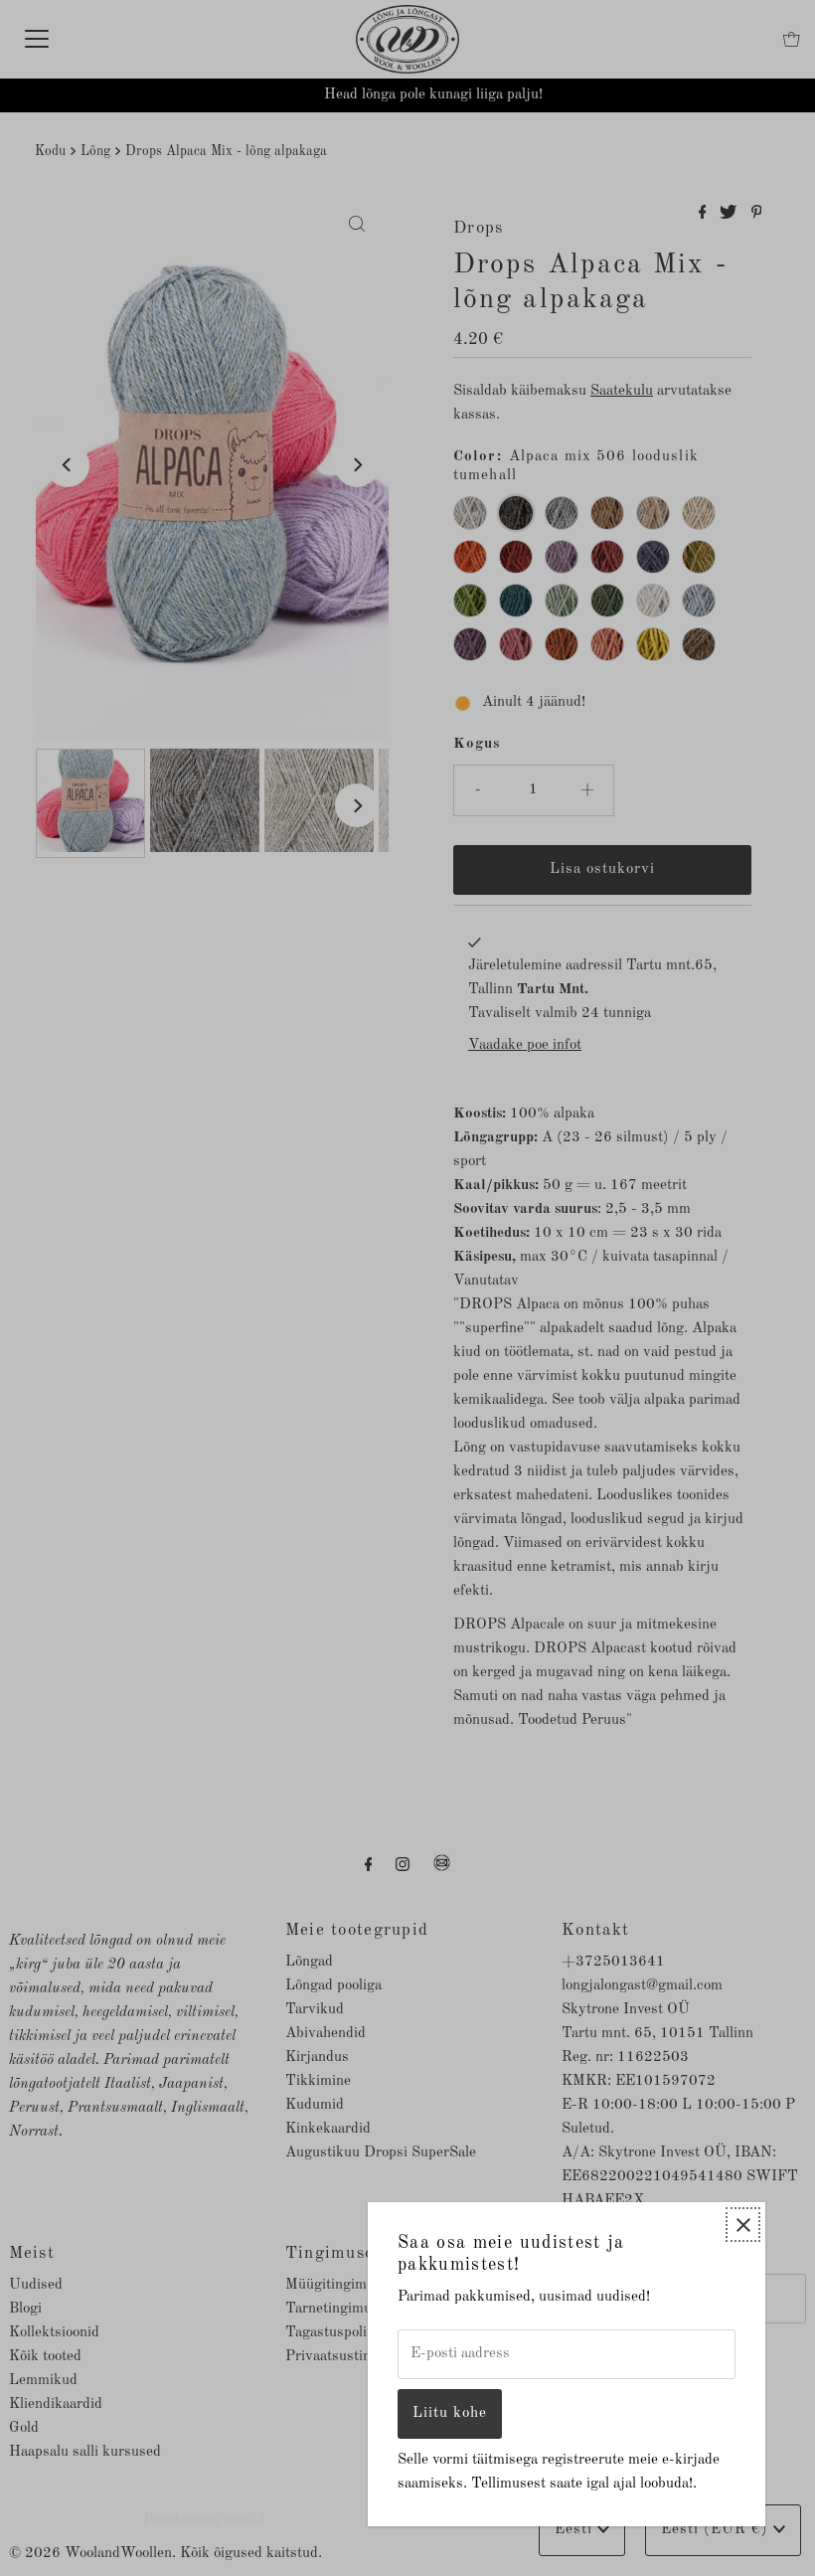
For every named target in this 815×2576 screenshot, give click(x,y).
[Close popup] (743, 2225)
